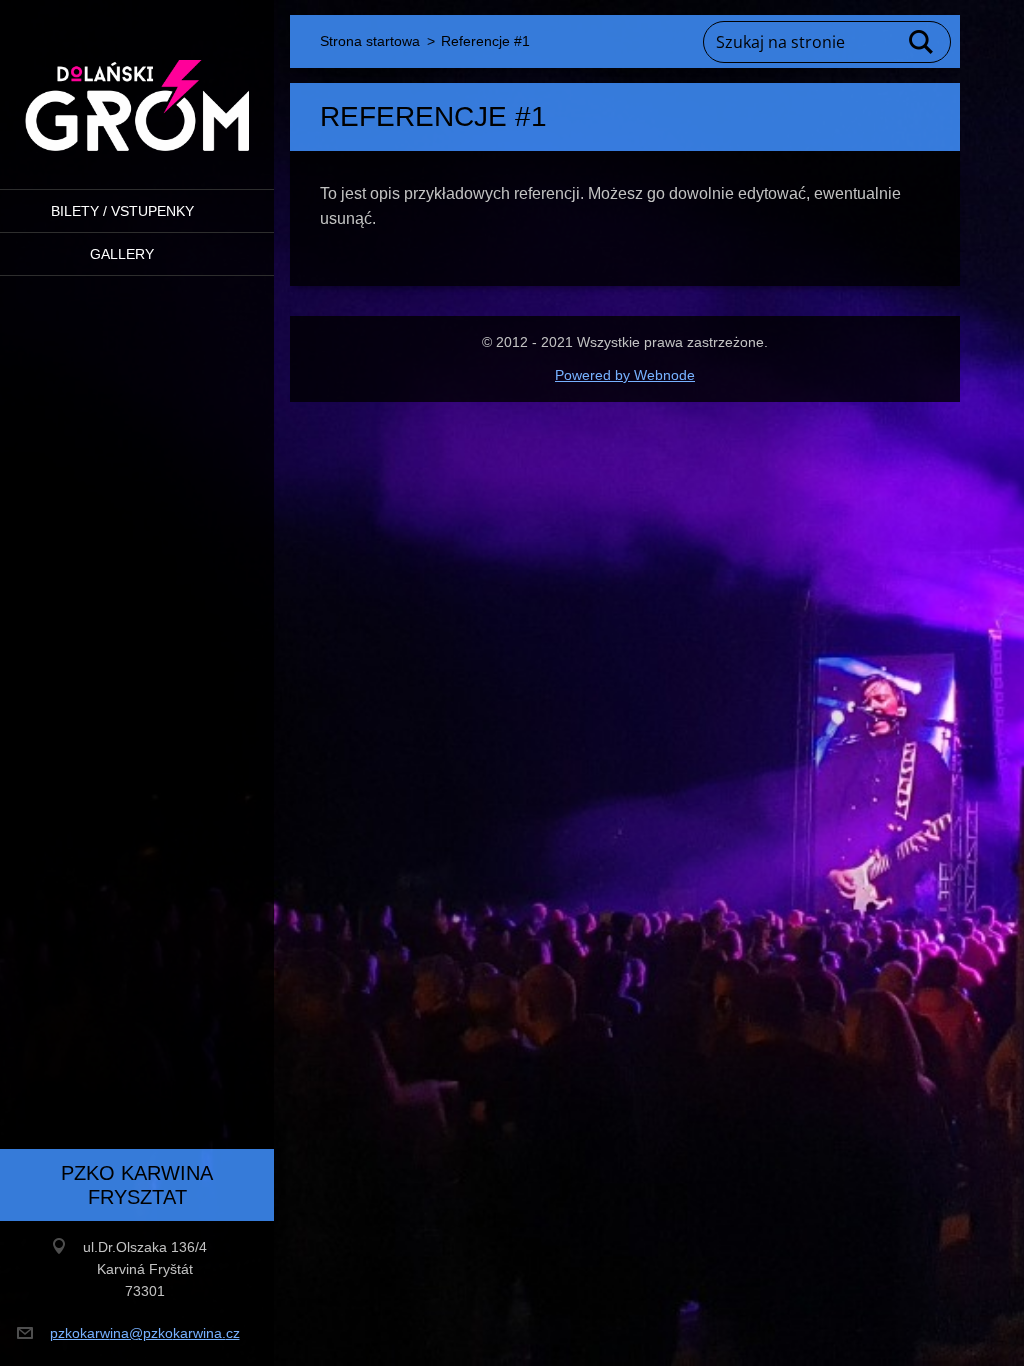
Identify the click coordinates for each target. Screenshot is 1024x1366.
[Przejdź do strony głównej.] (137, 82)
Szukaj (922, 42)
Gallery (122, 254)
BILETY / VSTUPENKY (122, 211)
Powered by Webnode (625, 375)
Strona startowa (370, 41)
